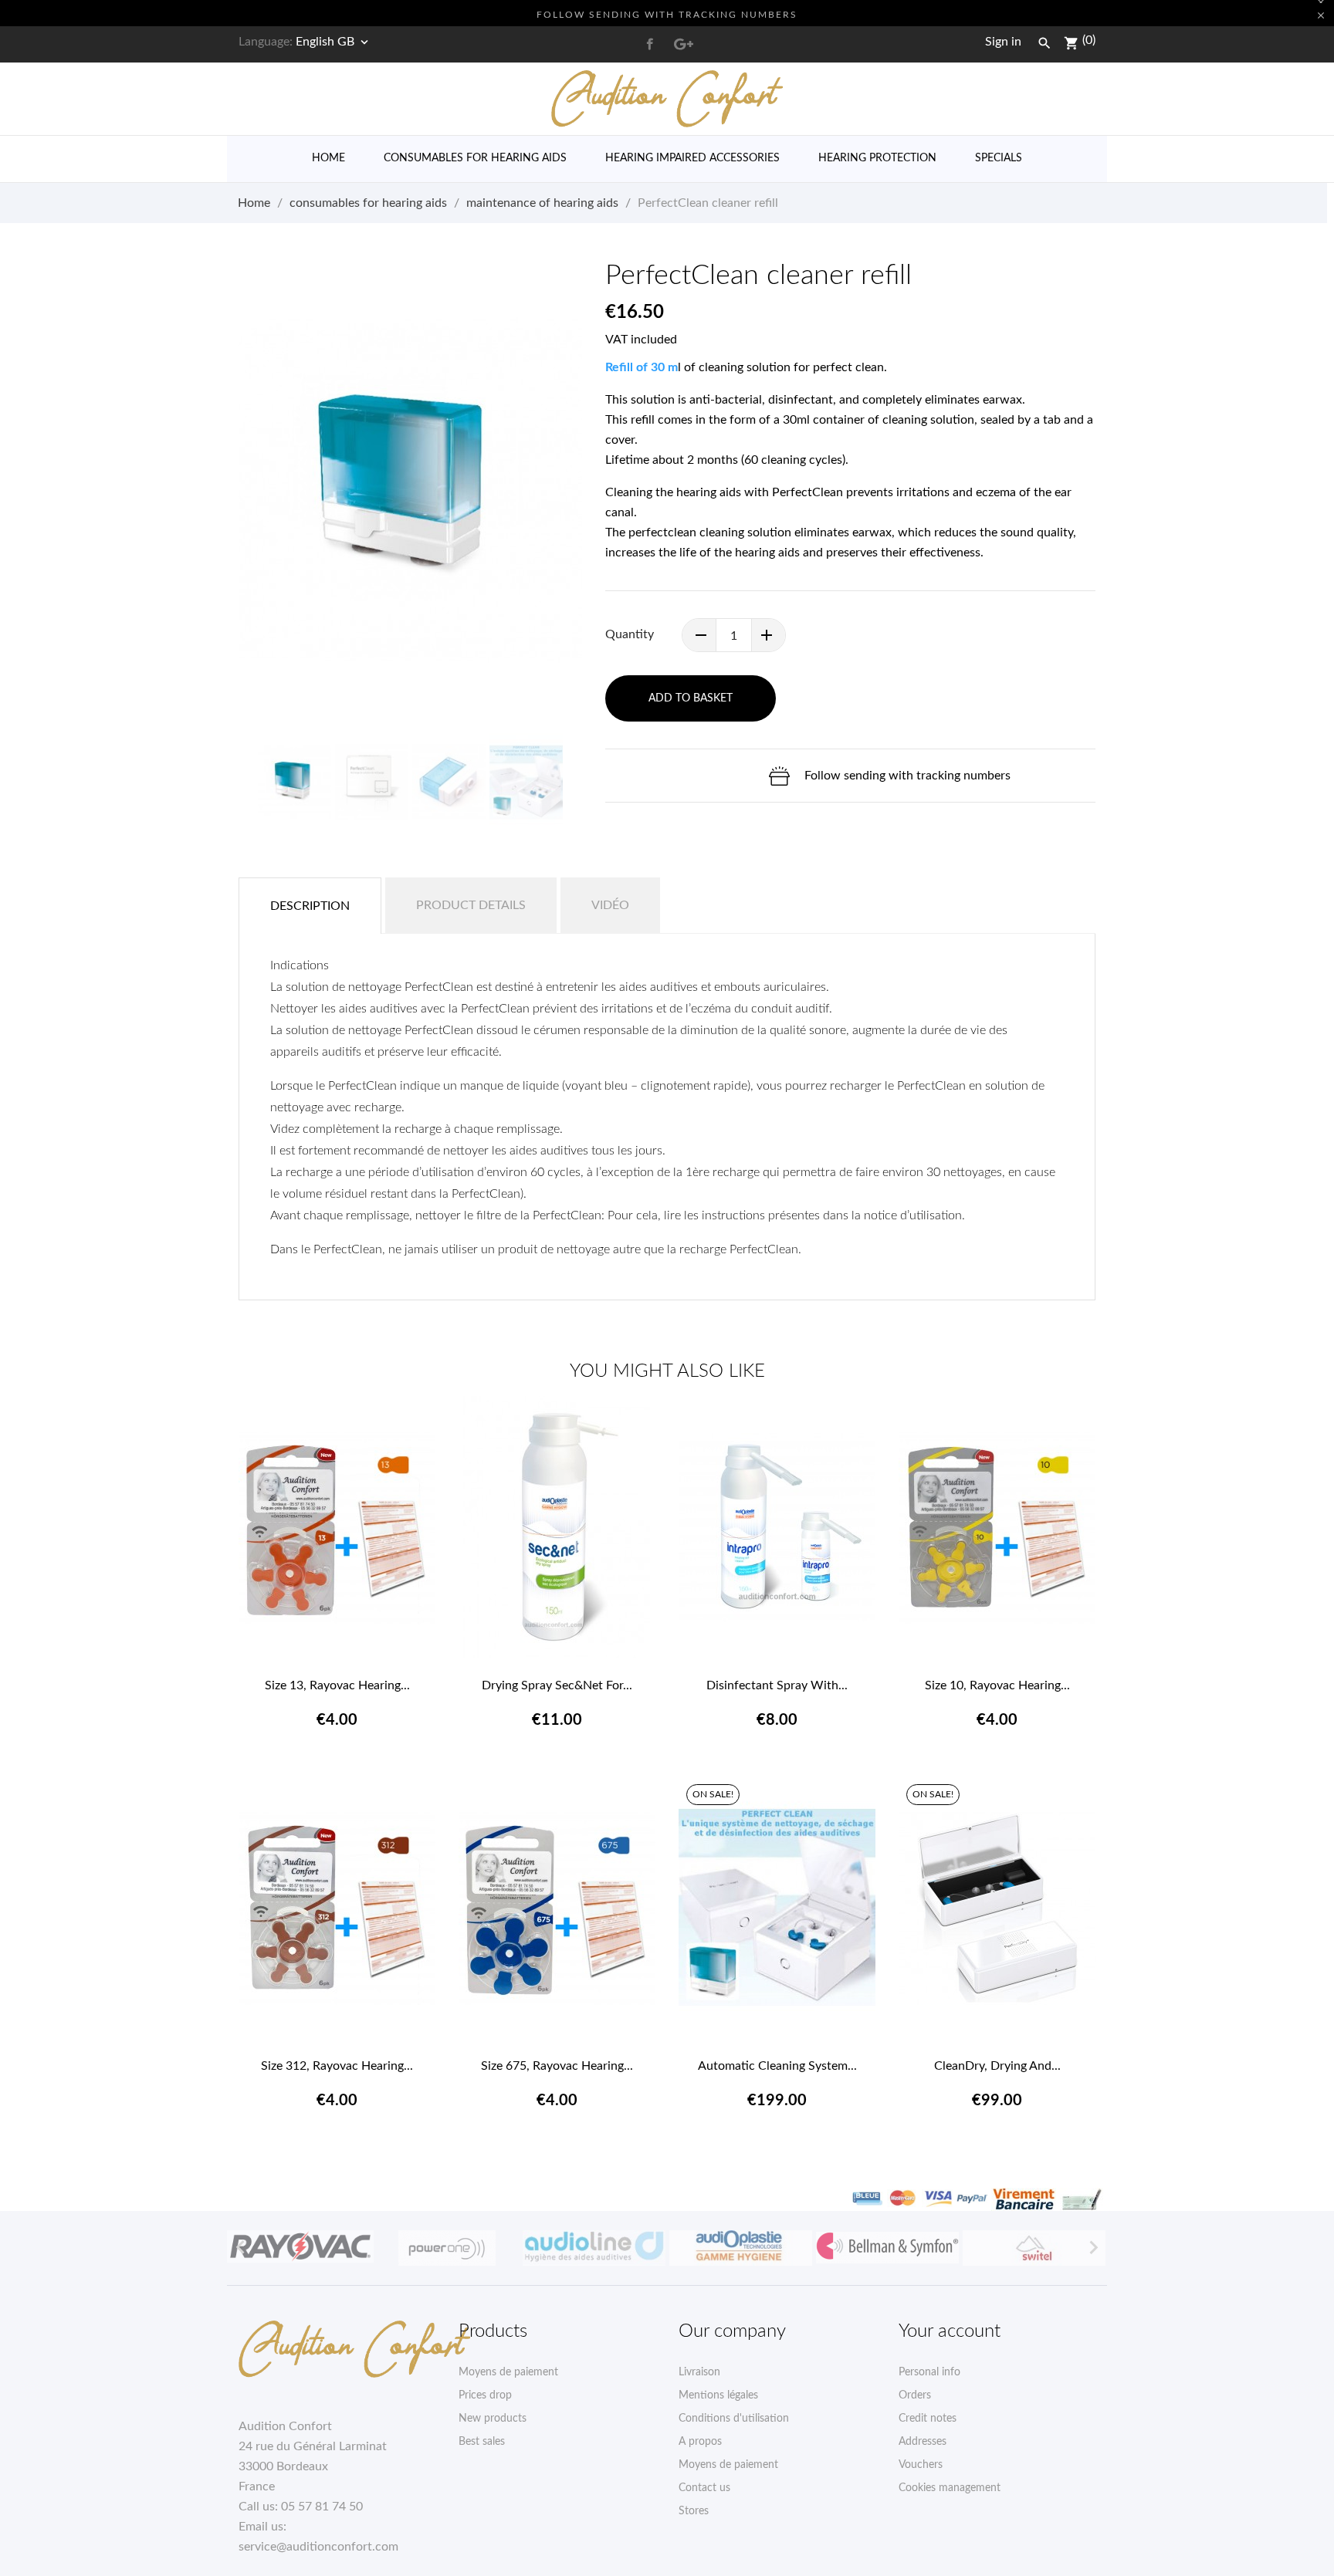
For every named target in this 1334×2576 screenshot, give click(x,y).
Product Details (471, 905)
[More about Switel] (1034, 2248)
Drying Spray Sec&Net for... (557, 1685)
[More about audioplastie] (740, 2248)
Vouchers (921, 2465)
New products (493, 2419)
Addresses (923, 2442)
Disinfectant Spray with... (777, 1685)
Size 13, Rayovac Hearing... (337, 1685)
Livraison (699, 2372)
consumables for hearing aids (475, 158)
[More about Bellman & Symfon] (887, 2248)
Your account (950, 2331)
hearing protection (877, 158)
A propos (700, 2442)
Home (328, 158)
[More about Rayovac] (300, 2246)
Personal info (929, 2372)
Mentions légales (718, 2395)
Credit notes (928, 2419)
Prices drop (485, 2395)
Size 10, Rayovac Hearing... (997, 1685)
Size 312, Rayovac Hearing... (337, 2066)
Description (310, 906)
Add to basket (691, 698)
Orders (915, 2395)
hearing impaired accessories (692, 158)
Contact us (704, 2488)
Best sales (482, 2442)
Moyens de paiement (508, 2372)
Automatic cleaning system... (777, 2066)
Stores (694, 2511)
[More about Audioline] (594, 2248)
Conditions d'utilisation (734, 2419)
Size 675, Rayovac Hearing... (557, 2066)
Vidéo (610, 905)
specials (999, 158)
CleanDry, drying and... (997, 2066)
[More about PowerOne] (447, 2248)
